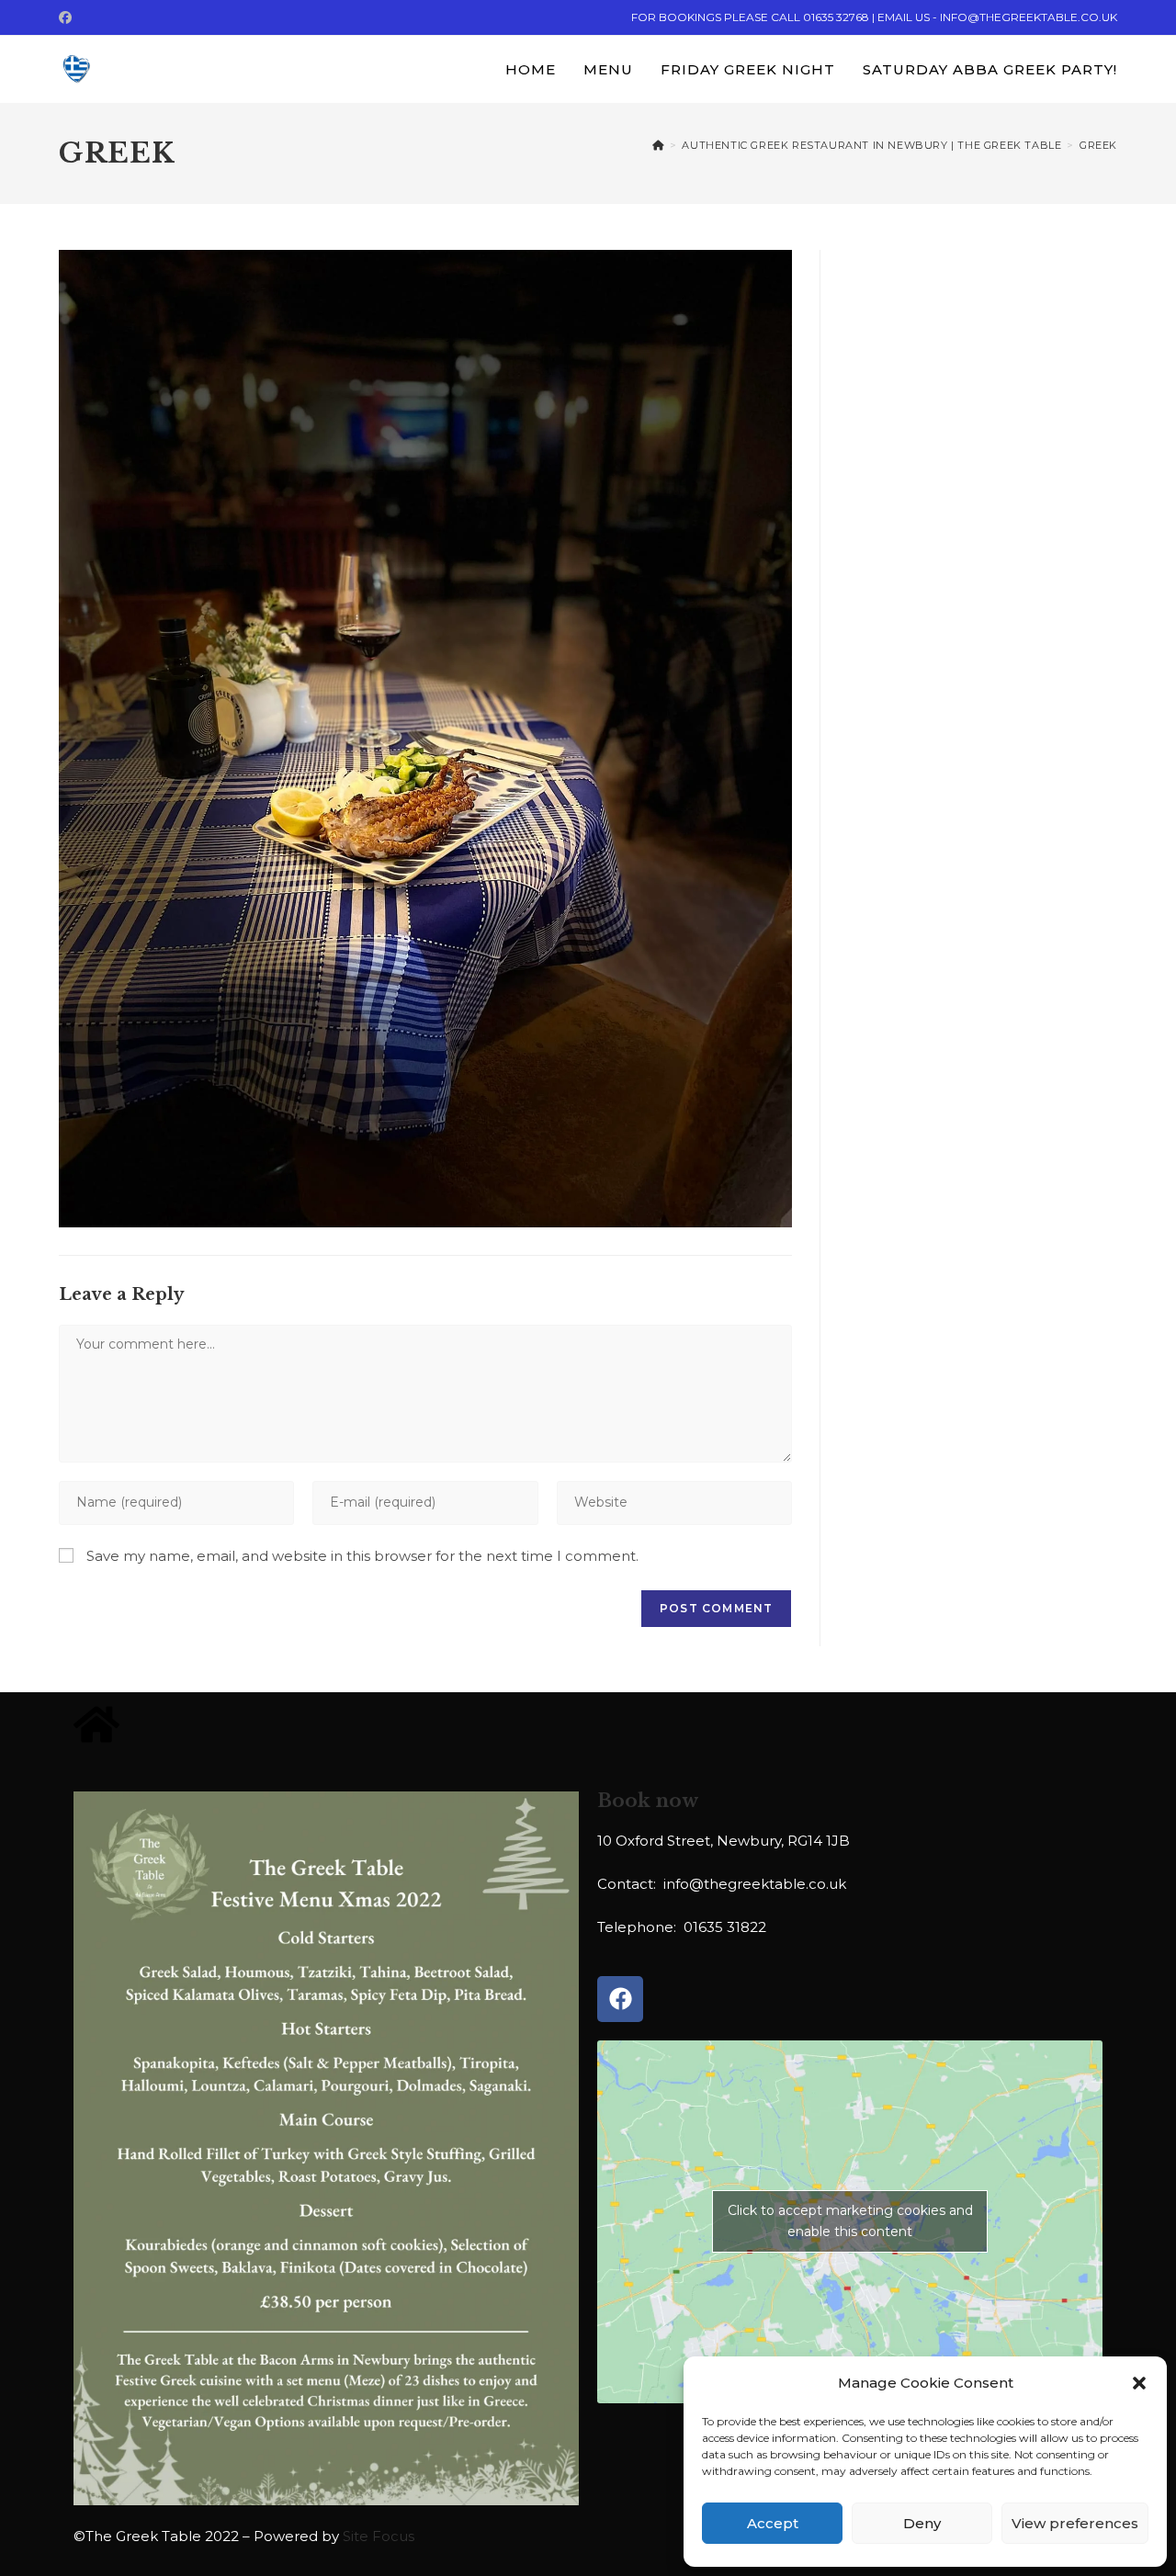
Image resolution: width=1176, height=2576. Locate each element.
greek (1098, 145)
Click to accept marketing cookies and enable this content (850, 2221)
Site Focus (379, 2536)
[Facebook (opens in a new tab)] (68, 17)
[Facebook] (620, 1999)
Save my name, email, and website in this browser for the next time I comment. (362, 1556)
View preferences (1075, 2523)
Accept (773, 2523)
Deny (922, 2523)
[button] (1139, 2383)
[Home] (658, 145)
